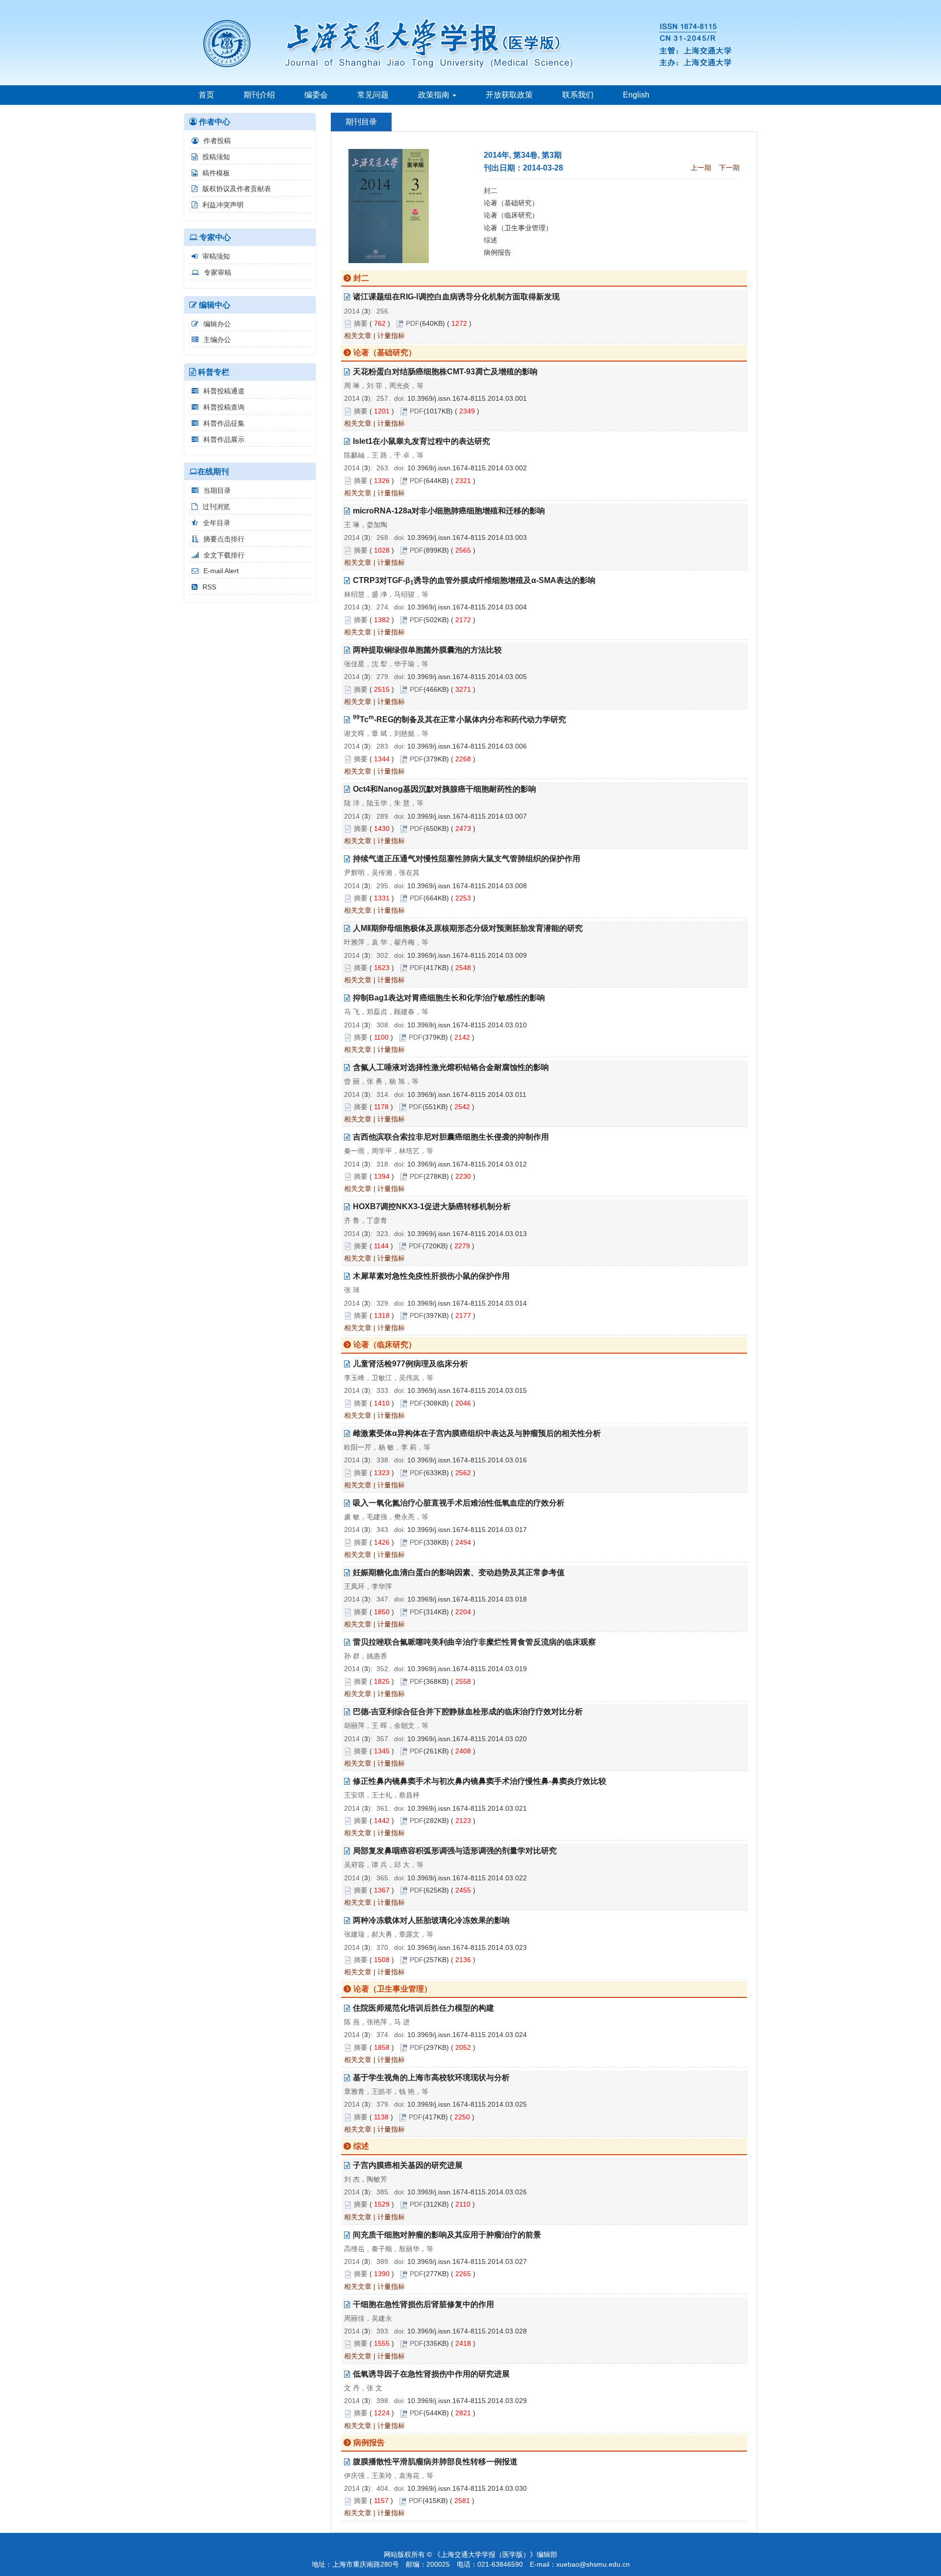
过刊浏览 (216, 507)
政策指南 (435, 95)
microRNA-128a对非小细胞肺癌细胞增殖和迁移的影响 (449, 511)
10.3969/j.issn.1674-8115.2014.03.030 (467, 2488)
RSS (209, 587)
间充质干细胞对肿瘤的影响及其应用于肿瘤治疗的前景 (447, 2235)
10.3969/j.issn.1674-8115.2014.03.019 (467, 1669)
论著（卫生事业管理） (518, 228)
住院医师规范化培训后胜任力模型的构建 (423, 2008)
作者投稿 (217, 141)
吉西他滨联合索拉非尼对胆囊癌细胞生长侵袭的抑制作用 (451, 1137)
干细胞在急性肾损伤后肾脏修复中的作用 (423, 2304)
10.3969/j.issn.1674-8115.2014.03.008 (467, 886)
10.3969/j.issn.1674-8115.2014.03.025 (467, 2104)
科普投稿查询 (224, 407)
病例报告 (497, 252)
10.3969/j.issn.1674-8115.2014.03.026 (467, 2192)
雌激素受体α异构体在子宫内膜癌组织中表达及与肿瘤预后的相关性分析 (477, 1433)
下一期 (729, 168)
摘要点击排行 (224, 539)
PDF (413, 323)
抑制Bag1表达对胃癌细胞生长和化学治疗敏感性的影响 (449, 998)
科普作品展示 (224, 439)
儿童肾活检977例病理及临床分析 (410, 1364)
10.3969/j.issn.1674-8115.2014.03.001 (467, 398)
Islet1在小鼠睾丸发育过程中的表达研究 (421, 441)
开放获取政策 (509, 95)
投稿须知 (216, 157)
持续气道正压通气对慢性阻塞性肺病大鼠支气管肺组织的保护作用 (467, 859)
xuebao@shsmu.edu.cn (593, 2564)
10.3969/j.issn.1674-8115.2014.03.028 (467, 2331)
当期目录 (217, 490)
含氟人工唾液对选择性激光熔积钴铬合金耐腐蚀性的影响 (451, 1067)
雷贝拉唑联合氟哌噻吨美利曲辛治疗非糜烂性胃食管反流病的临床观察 (474, 1642)
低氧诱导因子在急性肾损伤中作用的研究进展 (431, 2374)
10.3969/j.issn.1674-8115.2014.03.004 (467, 607)
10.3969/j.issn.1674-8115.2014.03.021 (467, 1808)
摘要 (361, 323)
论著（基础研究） (511, 203)
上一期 (701, 168)
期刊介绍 (259, 95)
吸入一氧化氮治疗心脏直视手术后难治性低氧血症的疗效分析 (459, 1503)
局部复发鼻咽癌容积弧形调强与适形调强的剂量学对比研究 (455, 1851)
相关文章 (358, 336)
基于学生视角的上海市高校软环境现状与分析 (431, 2078)
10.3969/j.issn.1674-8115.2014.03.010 (467, 1025)
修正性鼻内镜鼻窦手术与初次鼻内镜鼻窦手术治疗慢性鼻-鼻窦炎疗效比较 (480, 1781)
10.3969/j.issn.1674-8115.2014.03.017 (467, 1530)
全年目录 (217, 523)
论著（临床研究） (511, 215)
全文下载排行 (224, 555)
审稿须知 (216, 256)
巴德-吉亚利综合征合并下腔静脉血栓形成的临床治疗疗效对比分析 (468, 1712)
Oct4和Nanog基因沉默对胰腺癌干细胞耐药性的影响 (445, 789)
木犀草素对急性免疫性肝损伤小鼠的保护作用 (431, 1276)
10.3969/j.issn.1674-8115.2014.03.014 (467, 1303)
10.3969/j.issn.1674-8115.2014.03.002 (467, 468)
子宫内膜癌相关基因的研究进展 (408, 2165)
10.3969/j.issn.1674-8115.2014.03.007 (467, 816)
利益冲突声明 (223, 205)
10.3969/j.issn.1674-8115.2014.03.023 (467, 1947)
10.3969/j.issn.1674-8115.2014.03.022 (467, 1878)
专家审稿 (218, 272)
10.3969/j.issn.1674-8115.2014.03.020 (467, 1739)
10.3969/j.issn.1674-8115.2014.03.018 (467, 1599)
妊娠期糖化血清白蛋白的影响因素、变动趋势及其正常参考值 (459, 1572)
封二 (491, 191)
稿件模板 (216, 173)
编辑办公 (217, 324)
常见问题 (373, 95)
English (636, 95)
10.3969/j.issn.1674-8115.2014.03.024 (467, 2035)
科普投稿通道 (224, 391)
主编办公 (217, 340)
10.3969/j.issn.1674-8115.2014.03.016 (467, 1460)
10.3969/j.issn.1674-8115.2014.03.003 (467, 537)
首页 (206, 95)
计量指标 (391, 336)
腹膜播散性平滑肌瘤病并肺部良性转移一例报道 (435, 2462)
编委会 (316, 95)
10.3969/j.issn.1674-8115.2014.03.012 (467, 1164)
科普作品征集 (224, 423)
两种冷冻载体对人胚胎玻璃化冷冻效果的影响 (431, 1920)
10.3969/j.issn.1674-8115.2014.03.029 (467, 2401)
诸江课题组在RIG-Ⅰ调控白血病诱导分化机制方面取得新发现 (456, 297)
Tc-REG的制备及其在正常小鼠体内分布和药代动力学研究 (459, 719)
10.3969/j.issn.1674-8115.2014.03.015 (467, 1390)
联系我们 (578, 95)
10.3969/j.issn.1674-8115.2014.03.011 (467, 1094)
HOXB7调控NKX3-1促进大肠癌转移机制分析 (432, 1206)
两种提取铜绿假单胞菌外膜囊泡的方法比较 (427, 650)
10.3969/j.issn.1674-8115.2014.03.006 (467, 746)
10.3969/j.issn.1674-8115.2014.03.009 (467, 955)
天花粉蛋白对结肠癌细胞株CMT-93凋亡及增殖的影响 (445, 372)
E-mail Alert (221, 571)
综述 (491, 240)
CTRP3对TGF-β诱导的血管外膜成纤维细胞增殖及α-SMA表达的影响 (474, 580)
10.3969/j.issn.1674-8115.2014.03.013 (467, 1234)
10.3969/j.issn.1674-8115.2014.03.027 (467, 2261)
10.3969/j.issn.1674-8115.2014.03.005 (467, 677)
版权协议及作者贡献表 (237, 189)
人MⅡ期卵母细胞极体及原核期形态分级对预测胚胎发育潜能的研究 (468, 928)
